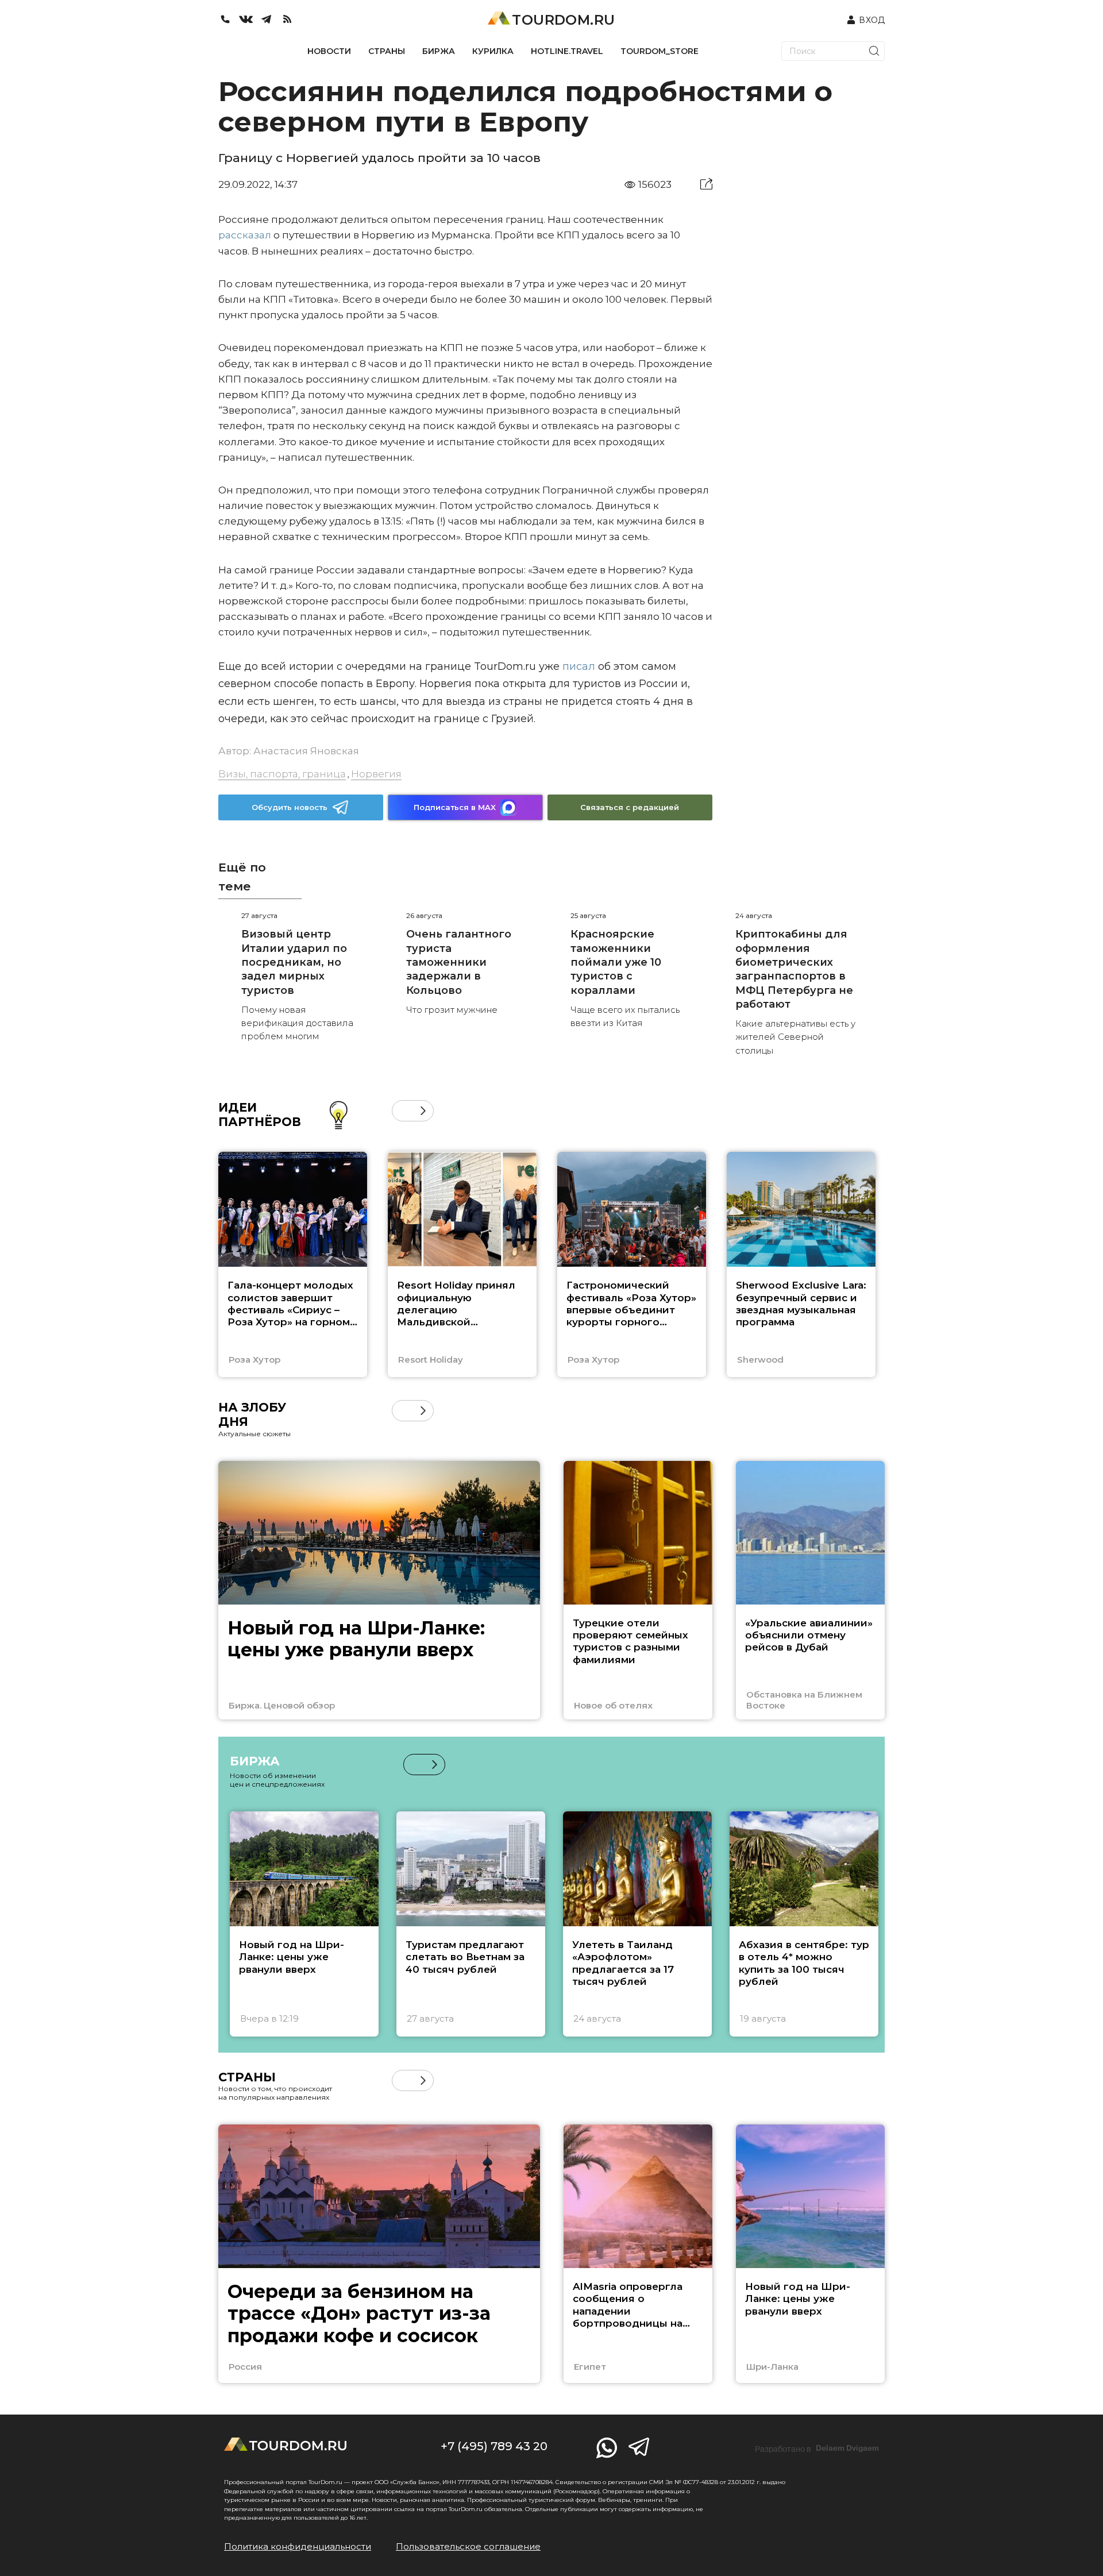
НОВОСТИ (329, 51)
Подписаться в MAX (455, 807)
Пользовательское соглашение (468, 2546)
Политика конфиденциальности (298, 2546)
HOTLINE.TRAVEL (567, 51)
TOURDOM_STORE (660, 51)
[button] (402, 1111)
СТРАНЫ (387, 51)
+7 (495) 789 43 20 (494, 2446)
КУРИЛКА (493, 51)
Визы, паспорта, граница (282, 774)
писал (577, 666)
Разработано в (817, 2448)
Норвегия (376, 774)
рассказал (245, 235)
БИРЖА (439, 51)
